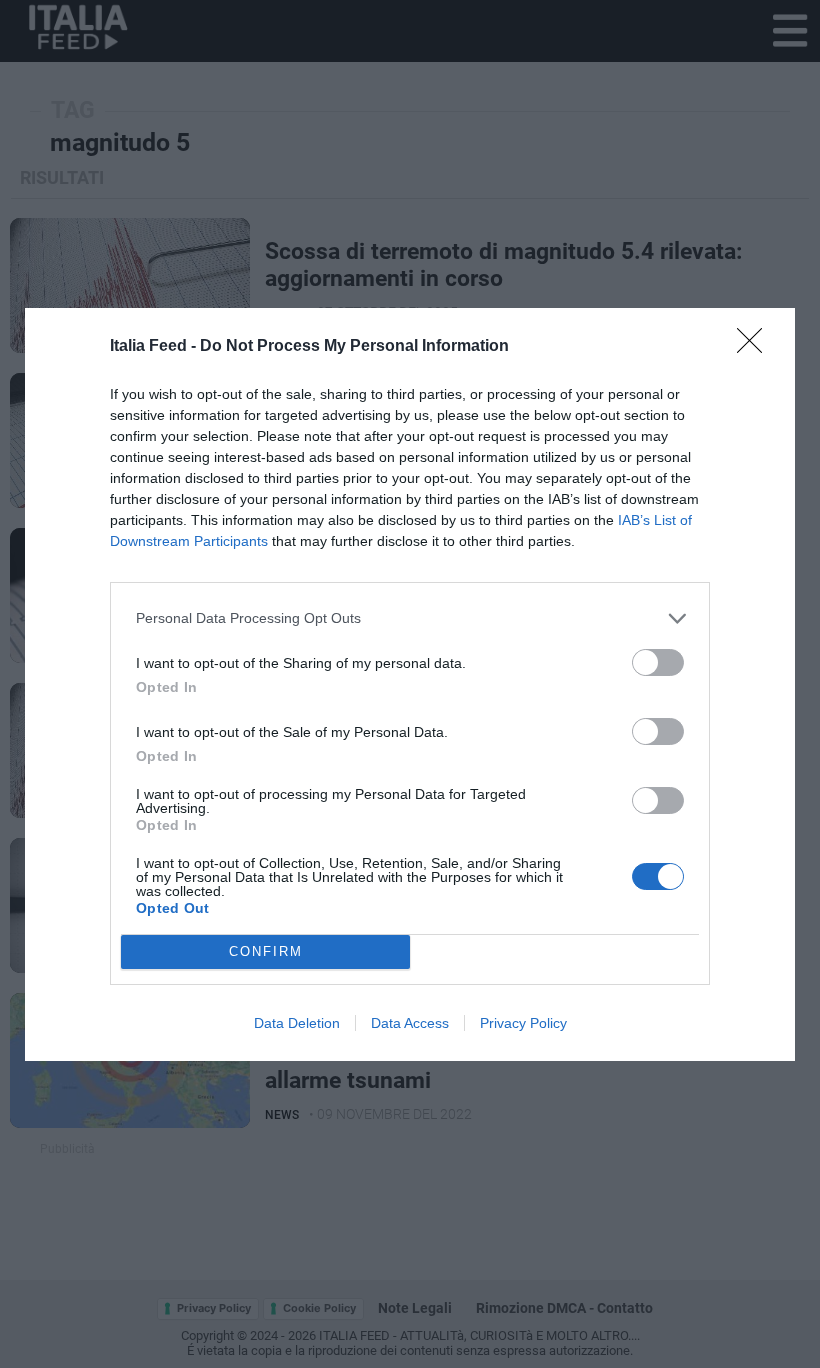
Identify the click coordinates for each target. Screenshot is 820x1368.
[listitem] (410, 618)
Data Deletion (297, 1023)
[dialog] (410, 684)
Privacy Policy (523, 1023)
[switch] (658, 662)
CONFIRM (266, 951)
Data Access (410, 1023)
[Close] (756, 347)
